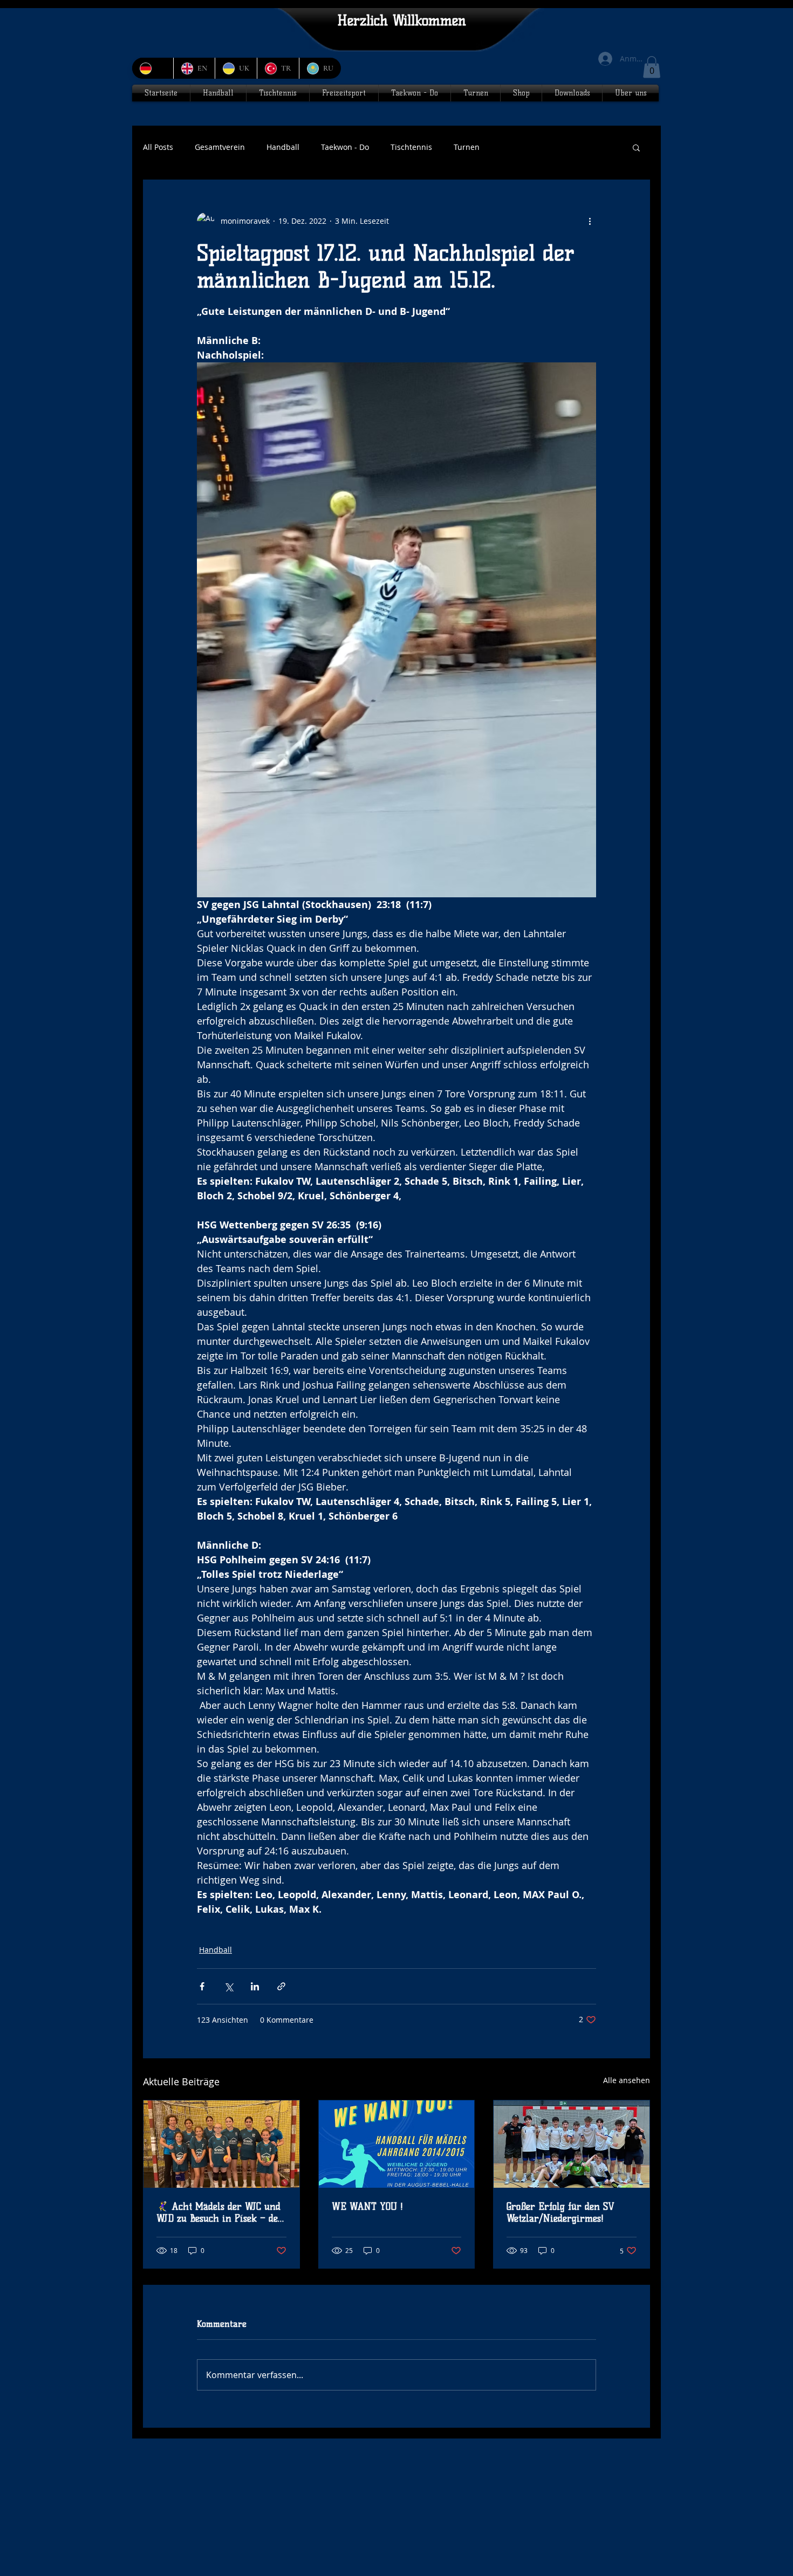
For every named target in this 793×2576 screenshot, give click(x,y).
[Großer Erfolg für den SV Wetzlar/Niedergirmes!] (572, 2144)
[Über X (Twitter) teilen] (228, 1986)
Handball (283, 147)
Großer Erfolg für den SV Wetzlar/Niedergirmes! (560, 2213)
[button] (652, 67)
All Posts (158, 147)
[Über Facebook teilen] (202, 1986)
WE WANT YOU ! (367, 2207)
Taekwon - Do (345, 147)
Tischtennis (411, 147)
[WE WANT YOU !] (397, 2144)
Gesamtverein (220, 147)
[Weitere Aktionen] (590, 221)
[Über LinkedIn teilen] (255, 1986)
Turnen (467, 147)
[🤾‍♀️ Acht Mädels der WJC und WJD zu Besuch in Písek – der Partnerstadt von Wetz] (221, 2144)
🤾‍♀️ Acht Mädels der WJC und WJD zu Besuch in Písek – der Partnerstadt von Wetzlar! (220, 2213)
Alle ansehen (627, 2080)
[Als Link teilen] (281, 1986)
